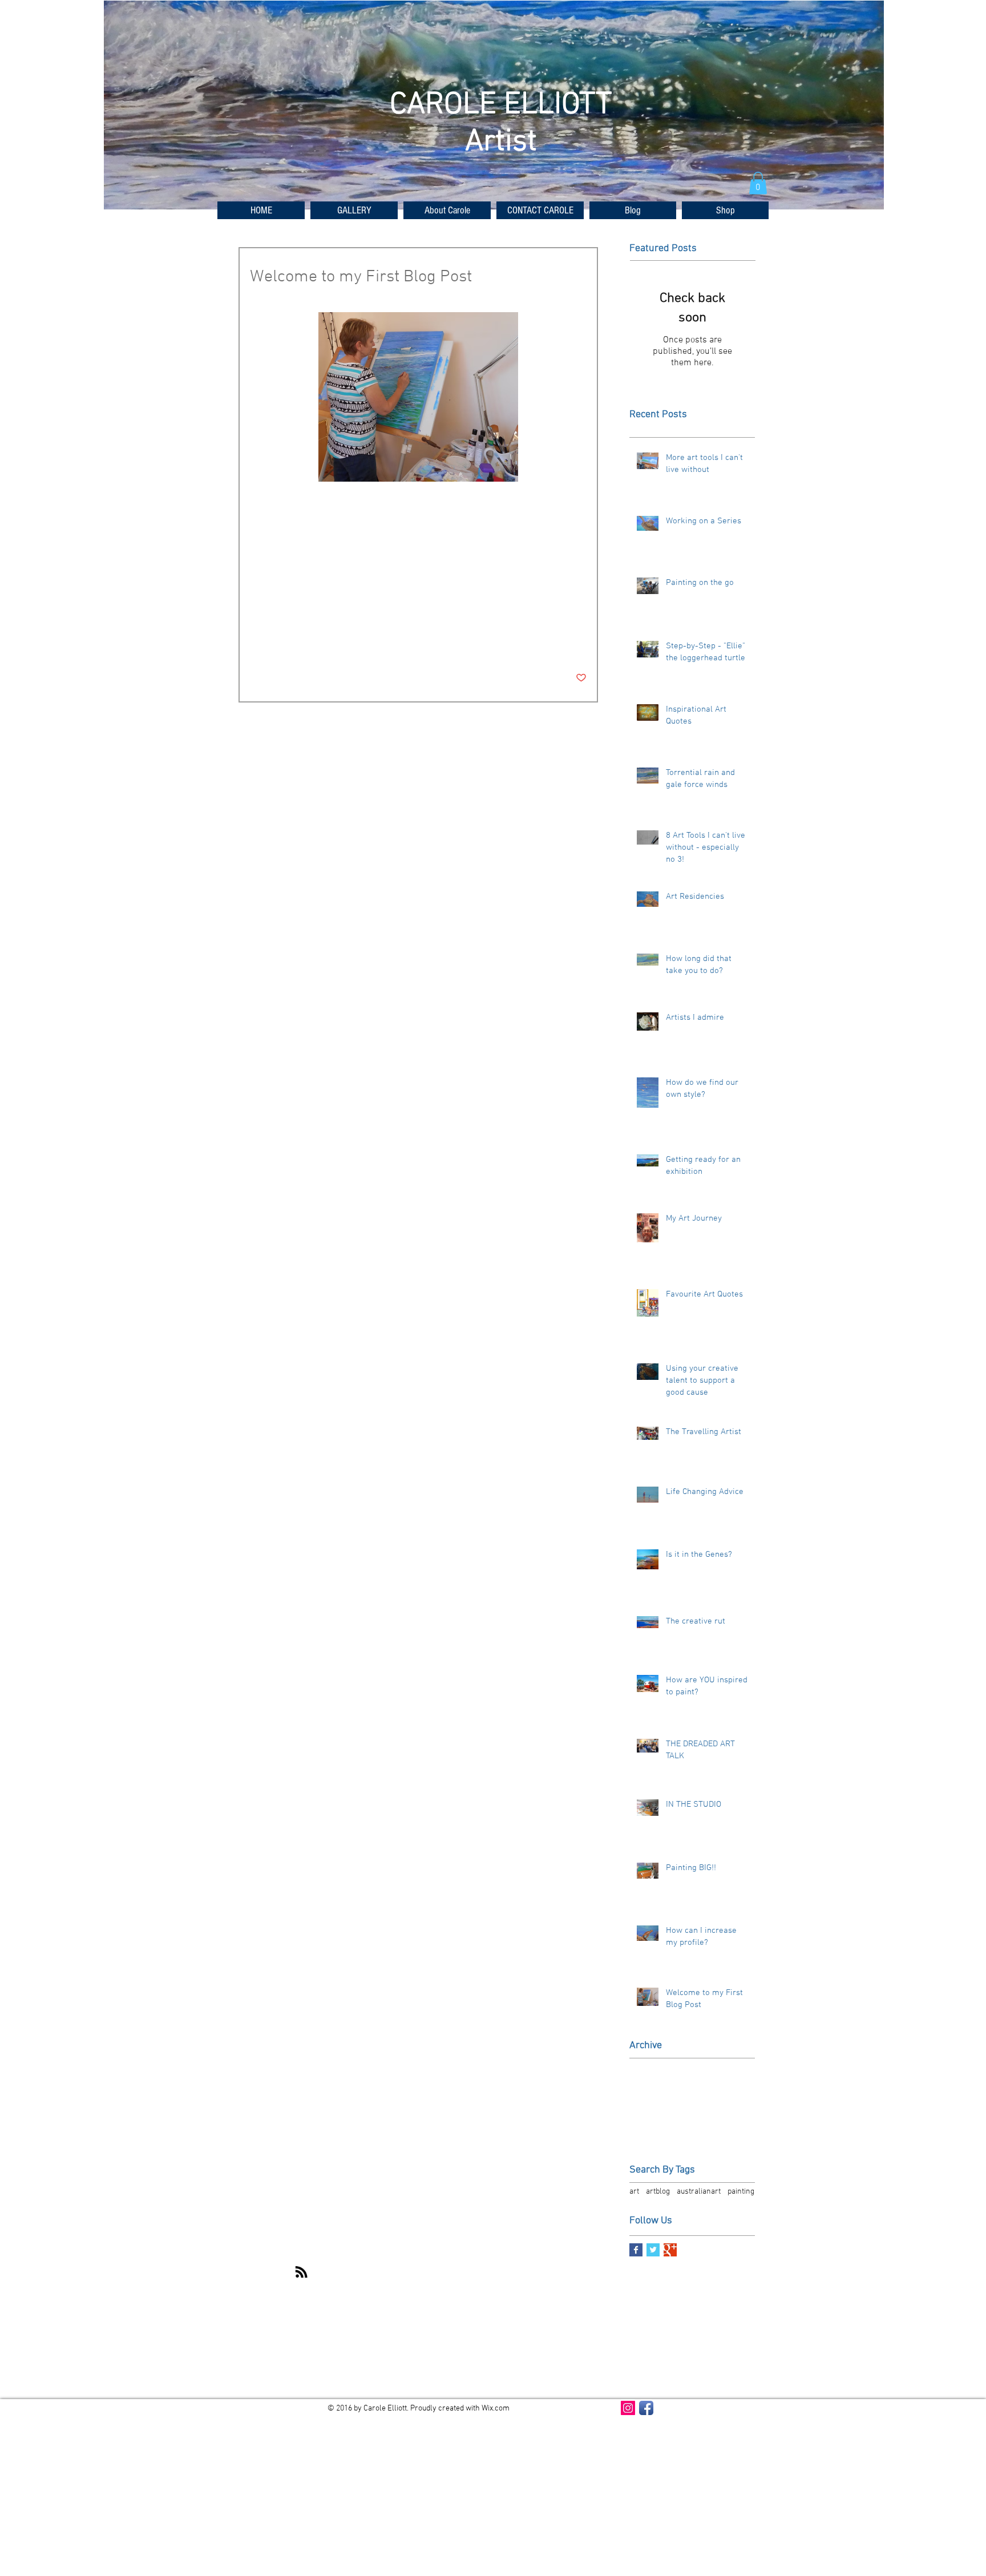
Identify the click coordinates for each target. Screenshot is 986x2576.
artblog (356, 607)
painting (320, 607)
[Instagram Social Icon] (628, 2408)
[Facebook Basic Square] (636, 2250)
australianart (274, 607)
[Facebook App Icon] (646, 2408)
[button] (354, 210)
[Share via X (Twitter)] (283, 643)
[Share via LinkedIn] (311, 643)
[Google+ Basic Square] (670, 2250)
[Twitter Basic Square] (653, 2250)
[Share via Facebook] (255, 643)
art (381, 607)
